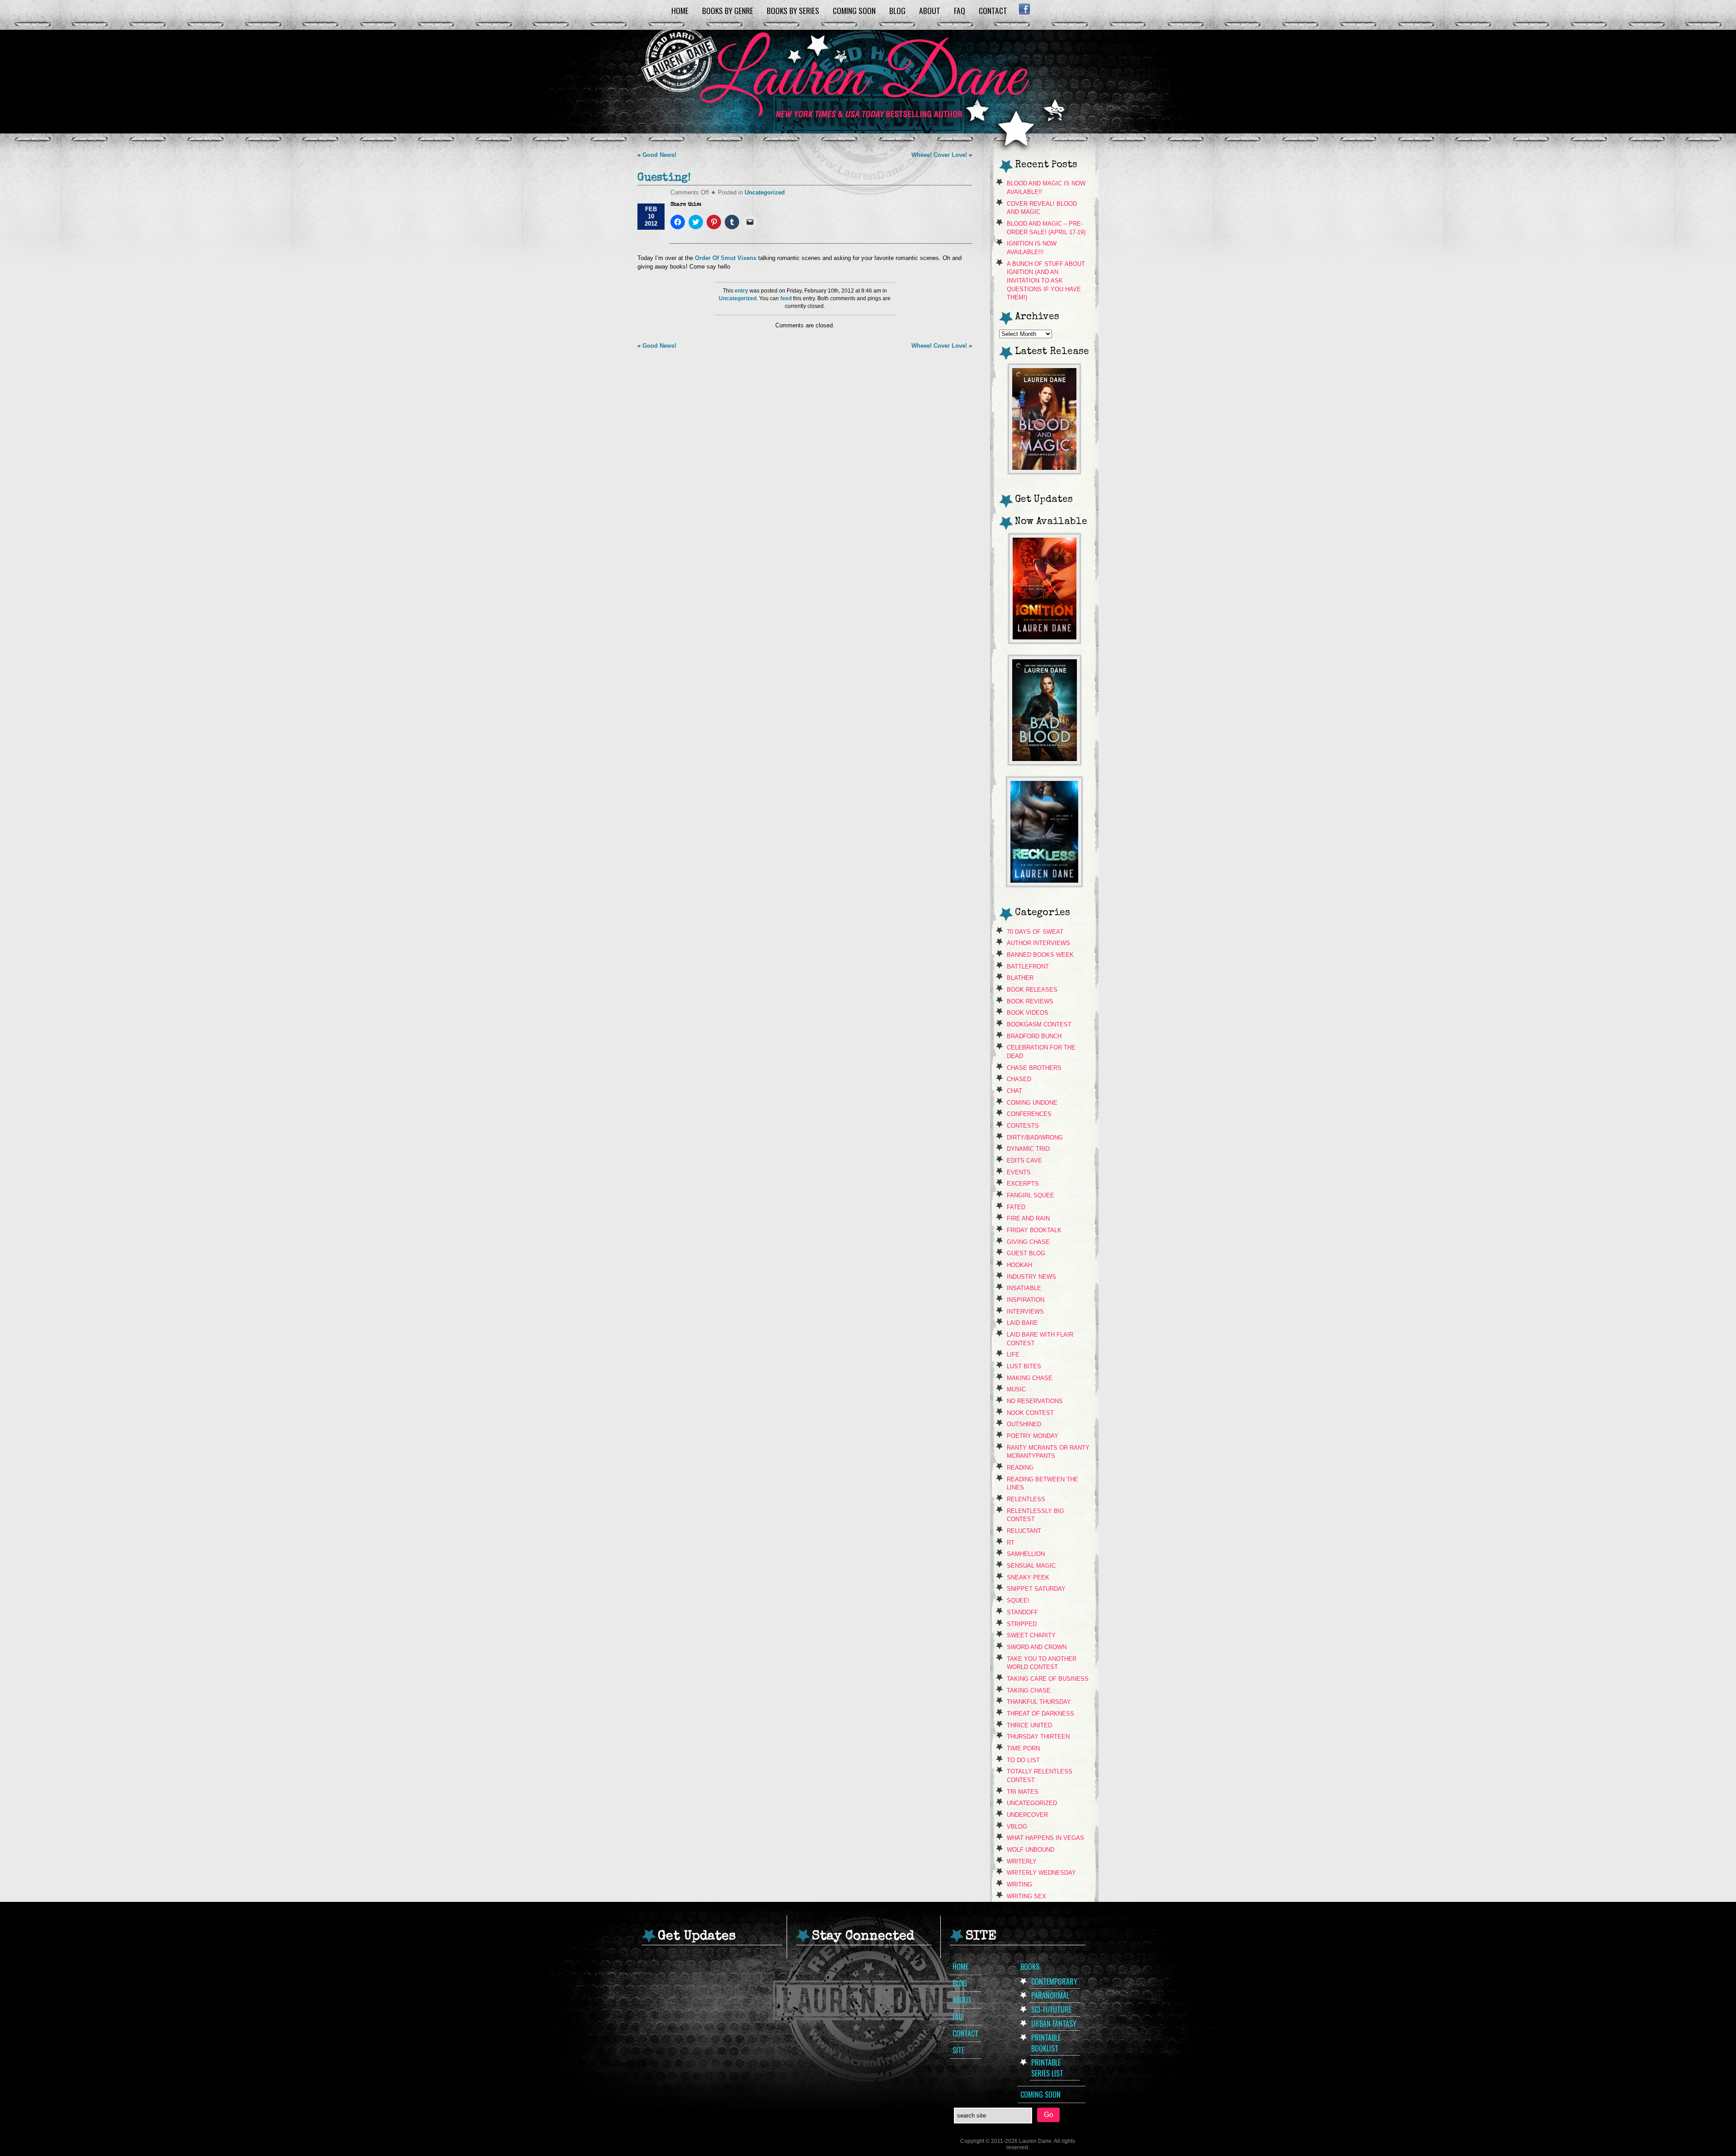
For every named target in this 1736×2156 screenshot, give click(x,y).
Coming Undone (1032, 1103)
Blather (1020, 978)
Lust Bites (1024, 1366)
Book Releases (1032, 990)
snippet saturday (1036, 1589)
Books (1030, 1967)
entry (741, 291)
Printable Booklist (1046, 2043)
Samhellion (1026, 1554)
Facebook (1024, 9)
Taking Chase (1029, 1690)
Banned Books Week (1040, 955)
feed (786, 298)
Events (1019, 1172)
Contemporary (1054, 1981)
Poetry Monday (1033, 1436)
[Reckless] (1044, 884)
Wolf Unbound (1031, 1850)
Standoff (1022, 1612)
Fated (1016, 1207)
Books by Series (793, 10)
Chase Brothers (1034, 1068)
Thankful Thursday (1039, 1702)
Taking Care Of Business (1048, 1679)
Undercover (1027, 1815)
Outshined (1024, 1424)
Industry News (1031, 1277)
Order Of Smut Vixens (725, 258)
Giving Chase (1028, 1242)
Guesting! (664, 178)
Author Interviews (1038, 943)
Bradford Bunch (1034, 1036)
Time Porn (1023, 1748)
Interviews (1025, 1312)
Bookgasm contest (1039, 1024)
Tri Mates (1023, 1792)
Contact (993, 10)
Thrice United (1029, 1725)
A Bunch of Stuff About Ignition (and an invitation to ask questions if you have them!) (1046, 281)
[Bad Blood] (1045, 762)
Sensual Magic (1031, 1566)
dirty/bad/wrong (1035, 1137)
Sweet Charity (1031, 1635)
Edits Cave (1024, 1161)
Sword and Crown (1037, 1647)
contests (1023, 1126)
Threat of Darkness (1040, 1714)
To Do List (1023, 1760)
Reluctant (1024, 1531)
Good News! (659, 155)
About (930, 10)
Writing (1019, 1884)
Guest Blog (1026, 1253)
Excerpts (1023, 1184)
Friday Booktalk (1034, 1230)
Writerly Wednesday (1041, 1873)
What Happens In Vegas (1045, 1838)
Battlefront (1028, 967)
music (1016, 1389)
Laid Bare (1022, 1323)
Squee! (1018, 1600)
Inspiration (1026, 1300)
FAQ (960, 10)
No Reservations (1035, 1401)
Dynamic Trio (1028, 1149)
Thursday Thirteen (1038, 1737)
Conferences (1029, 1114)
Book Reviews (1030, 1001)
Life (1013, 1355)
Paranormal (1050, 1995)
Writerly (1022, 1861)
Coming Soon (854, 10)
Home (680, 10)
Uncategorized (765, 192)
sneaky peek (1028, 1577)
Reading (1020, 1468)
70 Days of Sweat (1035, 932)
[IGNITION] (1045, 641)
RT (1011, 1543)
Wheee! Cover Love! (939, 155)
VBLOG (1017, 1827)
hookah (1019, 1265)
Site (958, 2050)
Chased (1019, 1079)
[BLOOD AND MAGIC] (1044, 471)
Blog (897, 10)
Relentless (1026, 1499)
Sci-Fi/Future (1051, 2009)
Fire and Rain (1028, 1218)
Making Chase (1030, 1378)
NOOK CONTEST (1030, 1413)
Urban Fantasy (1054, 2024)
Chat (1014, 1091)
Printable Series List (1047, 2068)
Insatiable (1024, 1288)
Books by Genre (728, 10)
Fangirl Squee (1031, 1195)
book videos (1028, 1013)
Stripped (1022, 1624)
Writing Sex (1026, 1896)
